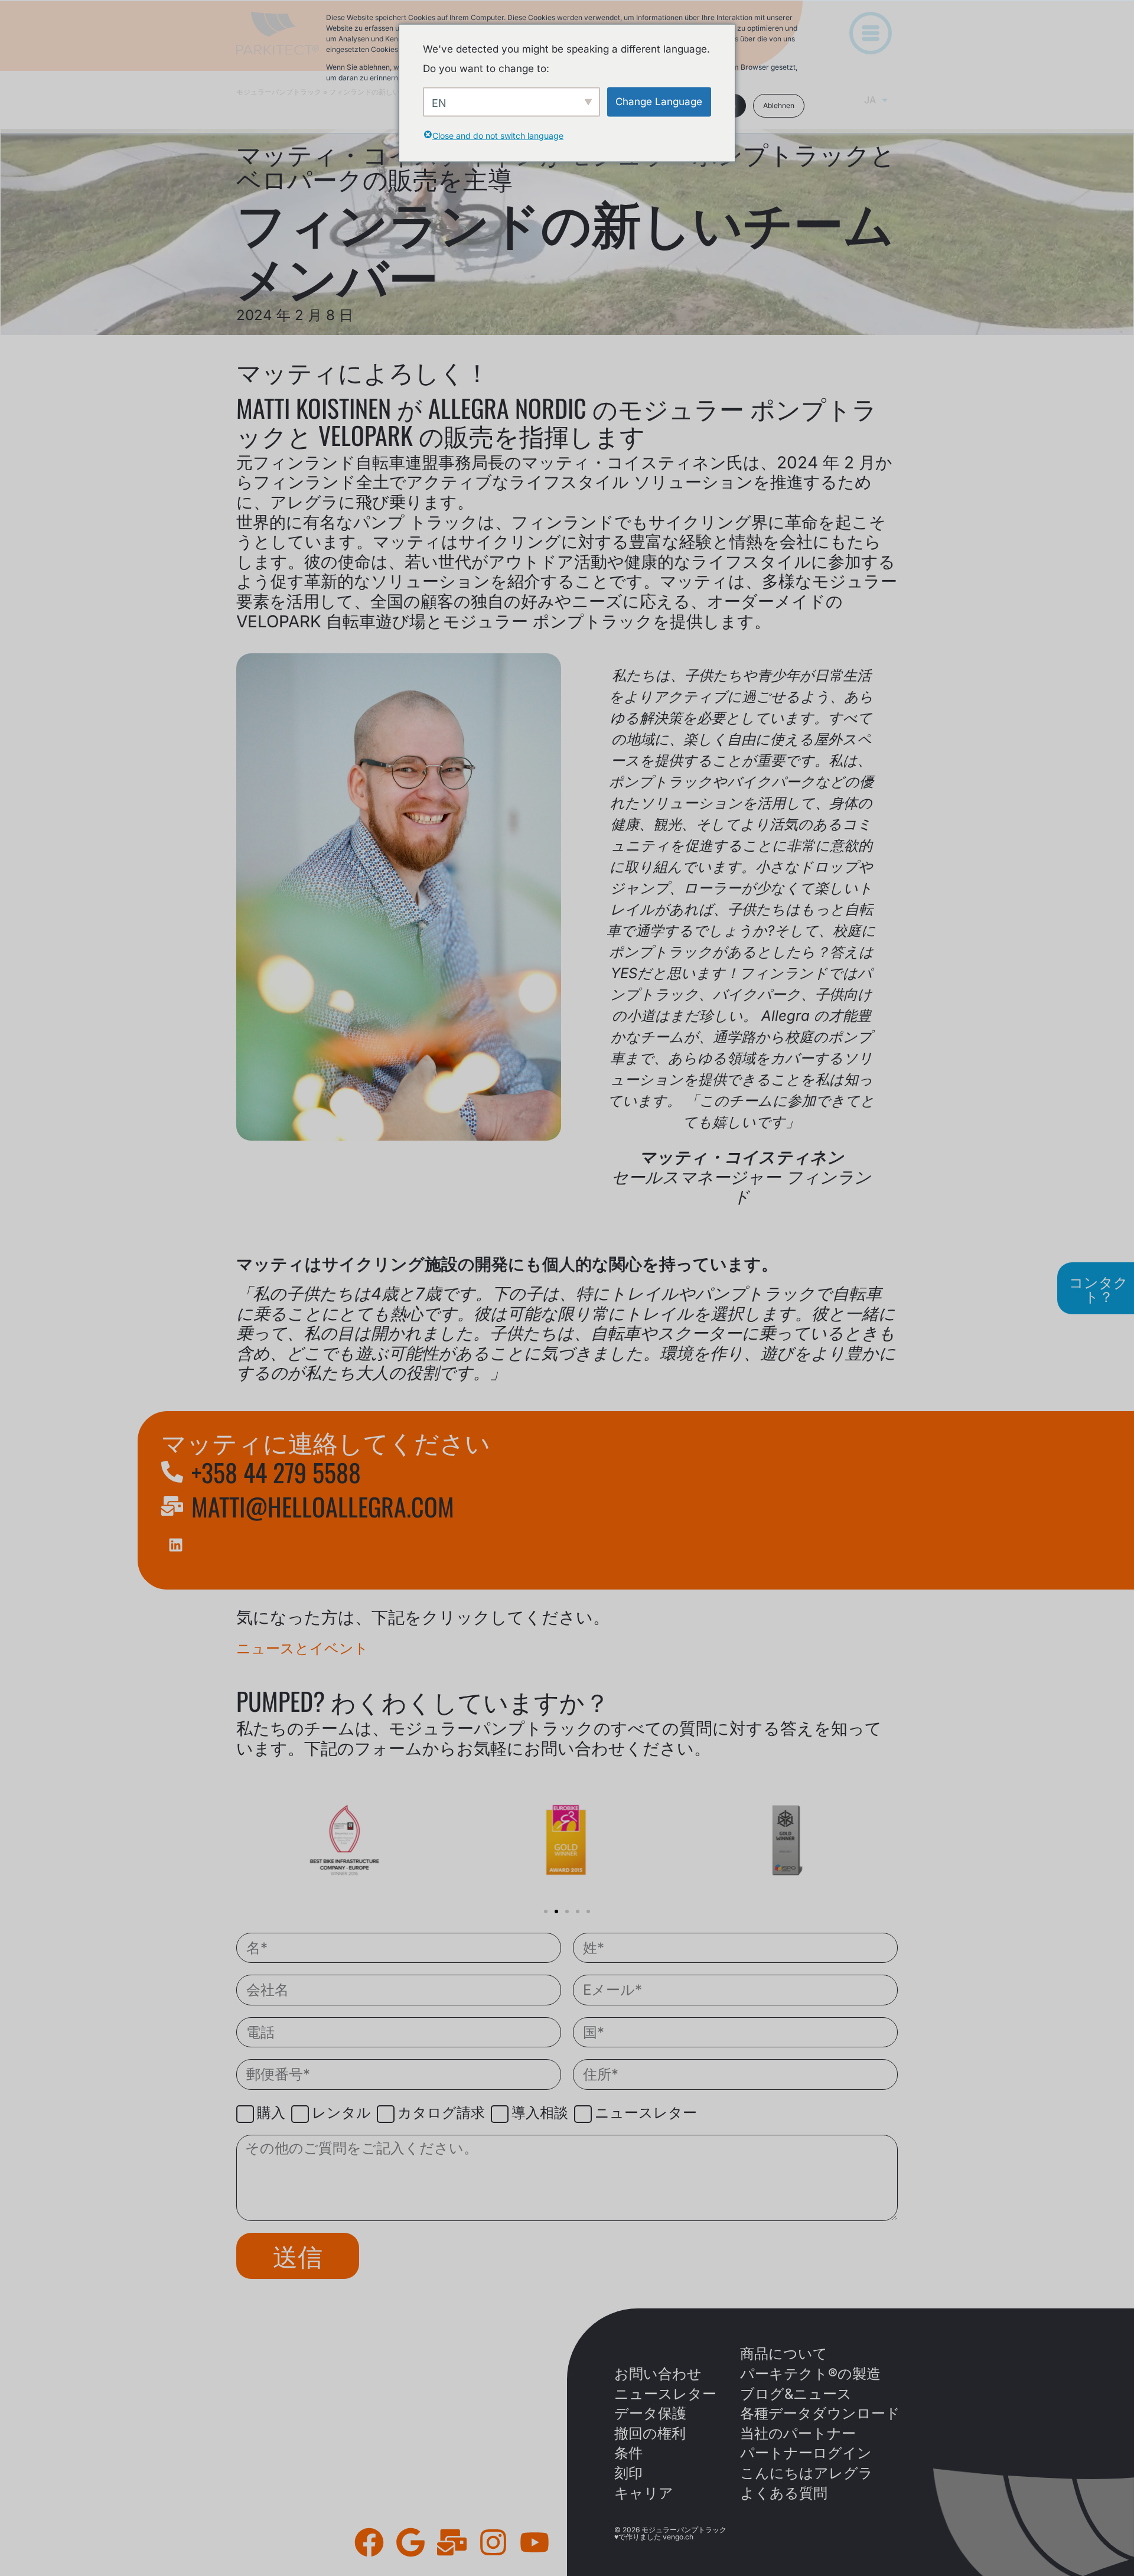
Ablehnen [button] (779, 105)
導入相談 (540, 2113)
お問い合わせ (658, 2374)
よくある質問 (784, 2493)
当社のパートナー (798, 2433)
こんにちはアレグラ (806, 2473)
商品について (784, 2354)
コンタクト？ (1099, 1288)
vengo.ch (678, 2537)
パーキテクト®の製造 (810, 2374)
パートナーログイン (806, 2453)
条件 (628, 2453)
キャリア (644, 2493)
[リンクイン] (176, 1545)
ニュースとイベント (302, 1648)
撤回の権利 (650, 2433)
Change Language (659, 101)
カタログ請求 (441, 2113)
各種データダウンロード (820, 2413)
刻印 (628, 2473)
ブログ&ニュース (796, 2394)
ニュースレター (646, 2113)
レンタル (341, 2113)
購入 (271, 2113)
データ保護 (650, 2413)
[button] (546, 1911)
